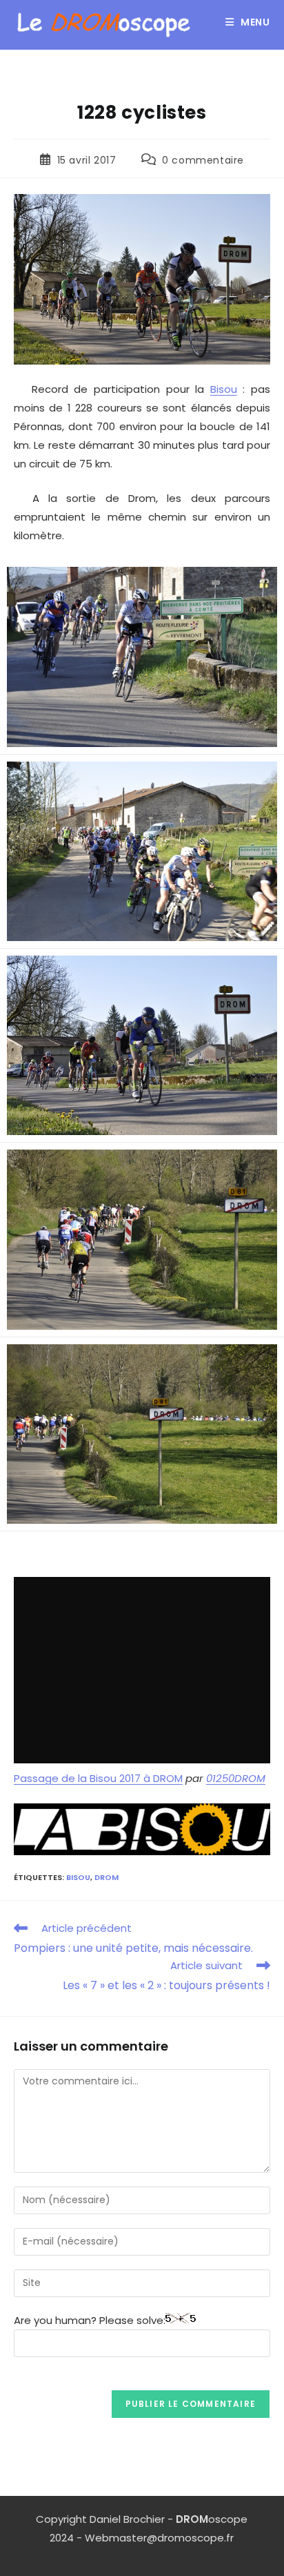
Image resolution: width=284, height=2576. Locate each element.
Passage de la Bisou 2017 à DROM (98, 1778)
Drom (106, 1877)
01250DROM (236, 1778)
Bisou (224, 389)
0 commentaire (203, 160)
